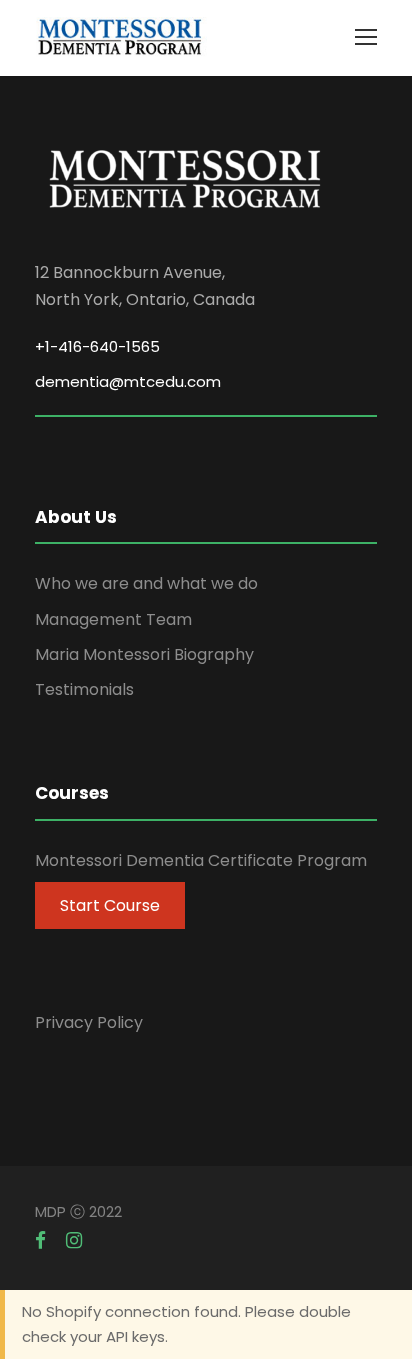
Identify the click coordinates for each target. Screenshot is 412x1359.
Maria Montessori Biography (144, 654)
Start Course (110, 905)
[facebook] (40, 1241)
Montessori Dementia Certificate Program (201, 860)
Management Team (113, 619)
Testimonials (84, 689)
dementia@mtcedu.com (128, 381)
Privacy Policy (89, 1022)
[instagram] (74, 1241)
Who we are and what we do (146, 583)
